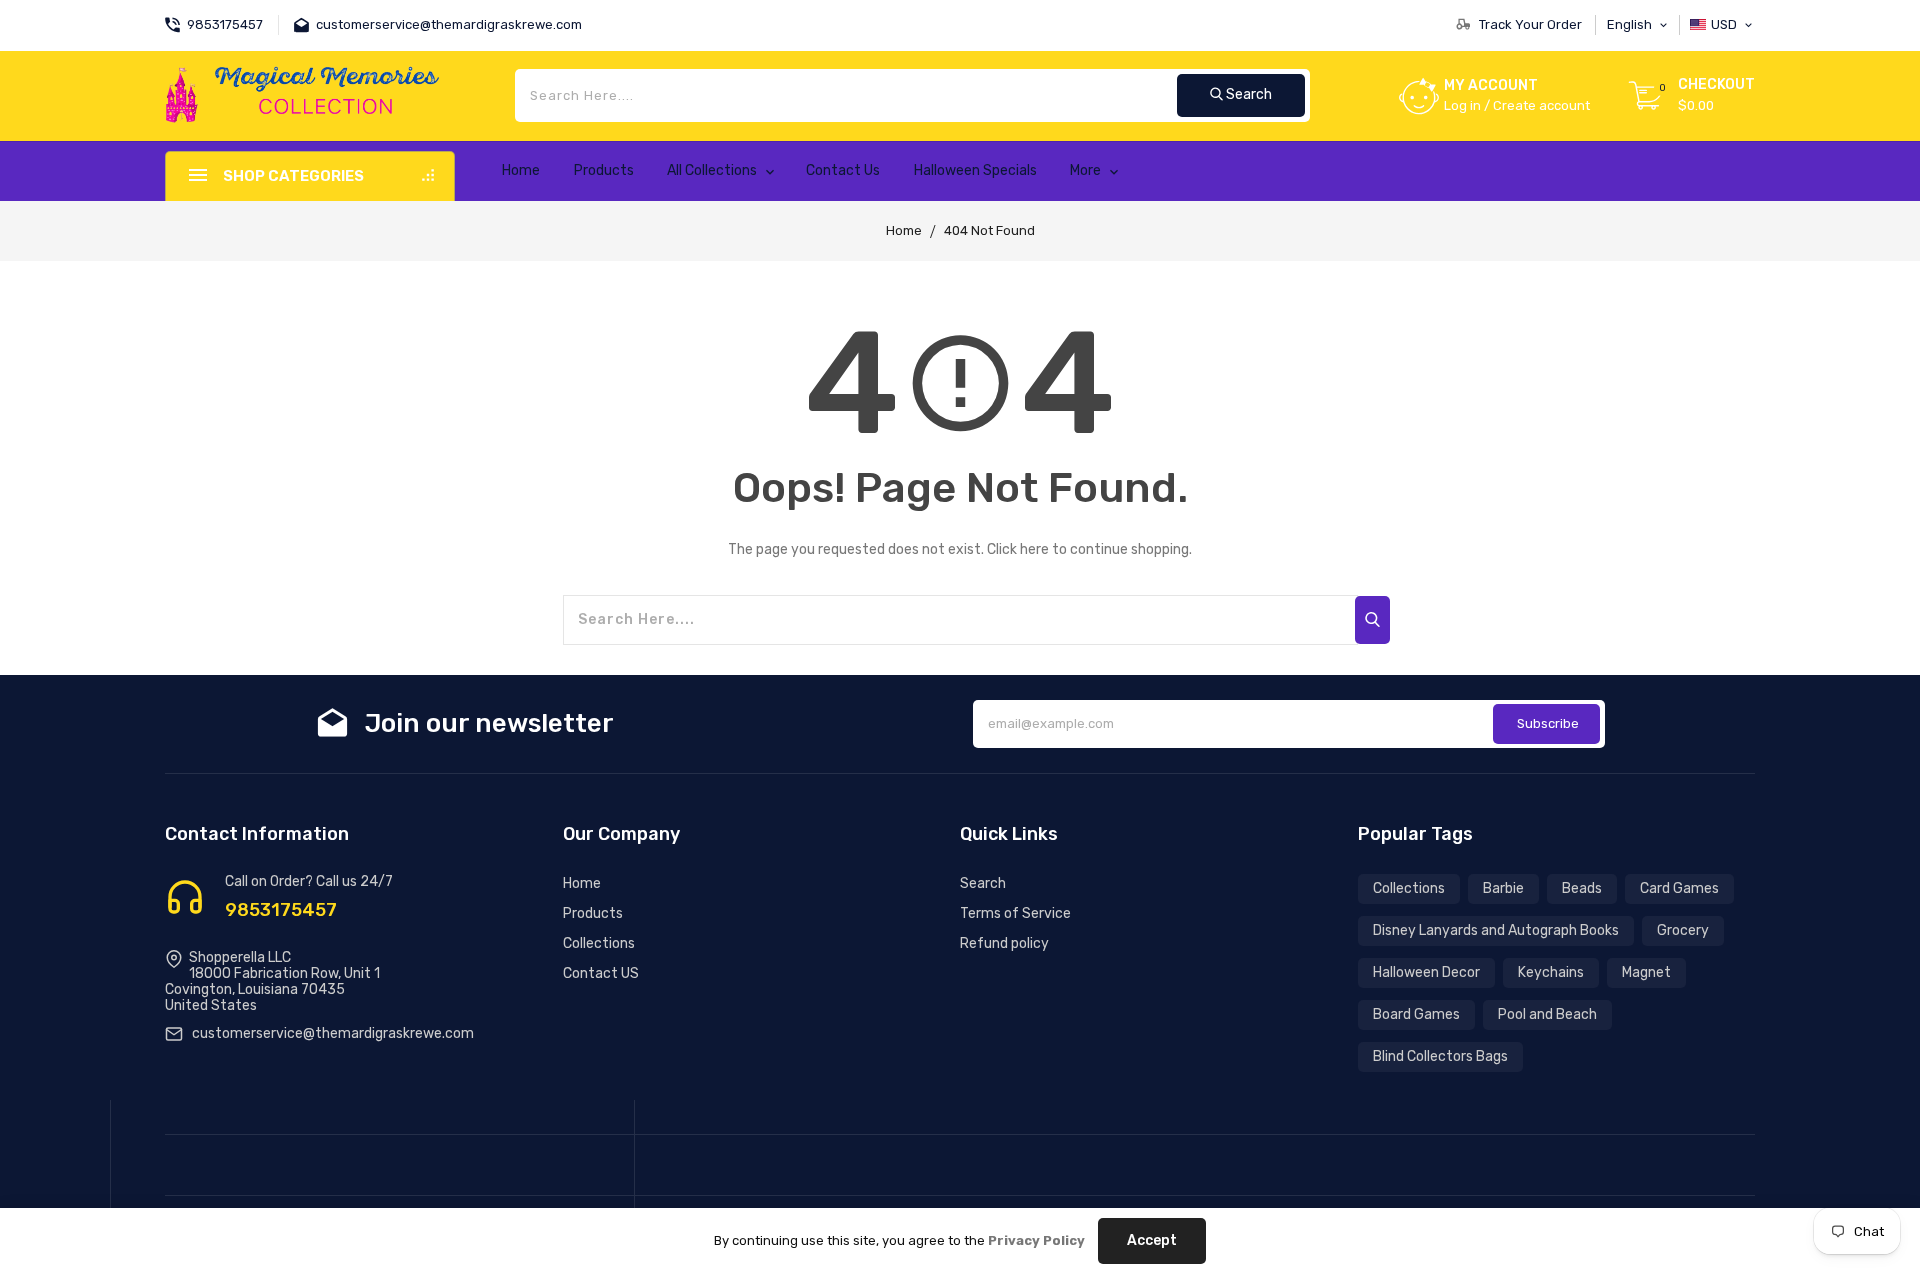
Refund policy (1004, 943)
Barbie (1503, 888)
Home (904, 230)
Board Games (1416, 1014)
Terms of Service (1015, 913)
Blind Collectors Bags (1440, 1056)
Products (593, 913)
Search (983, 883)
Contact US (601, 973)
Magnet (1646, 972)
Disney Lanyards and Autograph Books (1496, 930)
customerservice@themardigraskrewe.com (333, 1033)
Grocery (1683, 930)
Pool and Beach (1547, 1014)
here (1034, 549)
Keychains (1551, 972)
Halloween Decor (1426, 972)
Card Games (1679, 888)
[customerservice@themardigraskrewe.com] (305, 22)
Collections (599, 943)
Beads (1582, 888)
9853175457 (281, 910)
